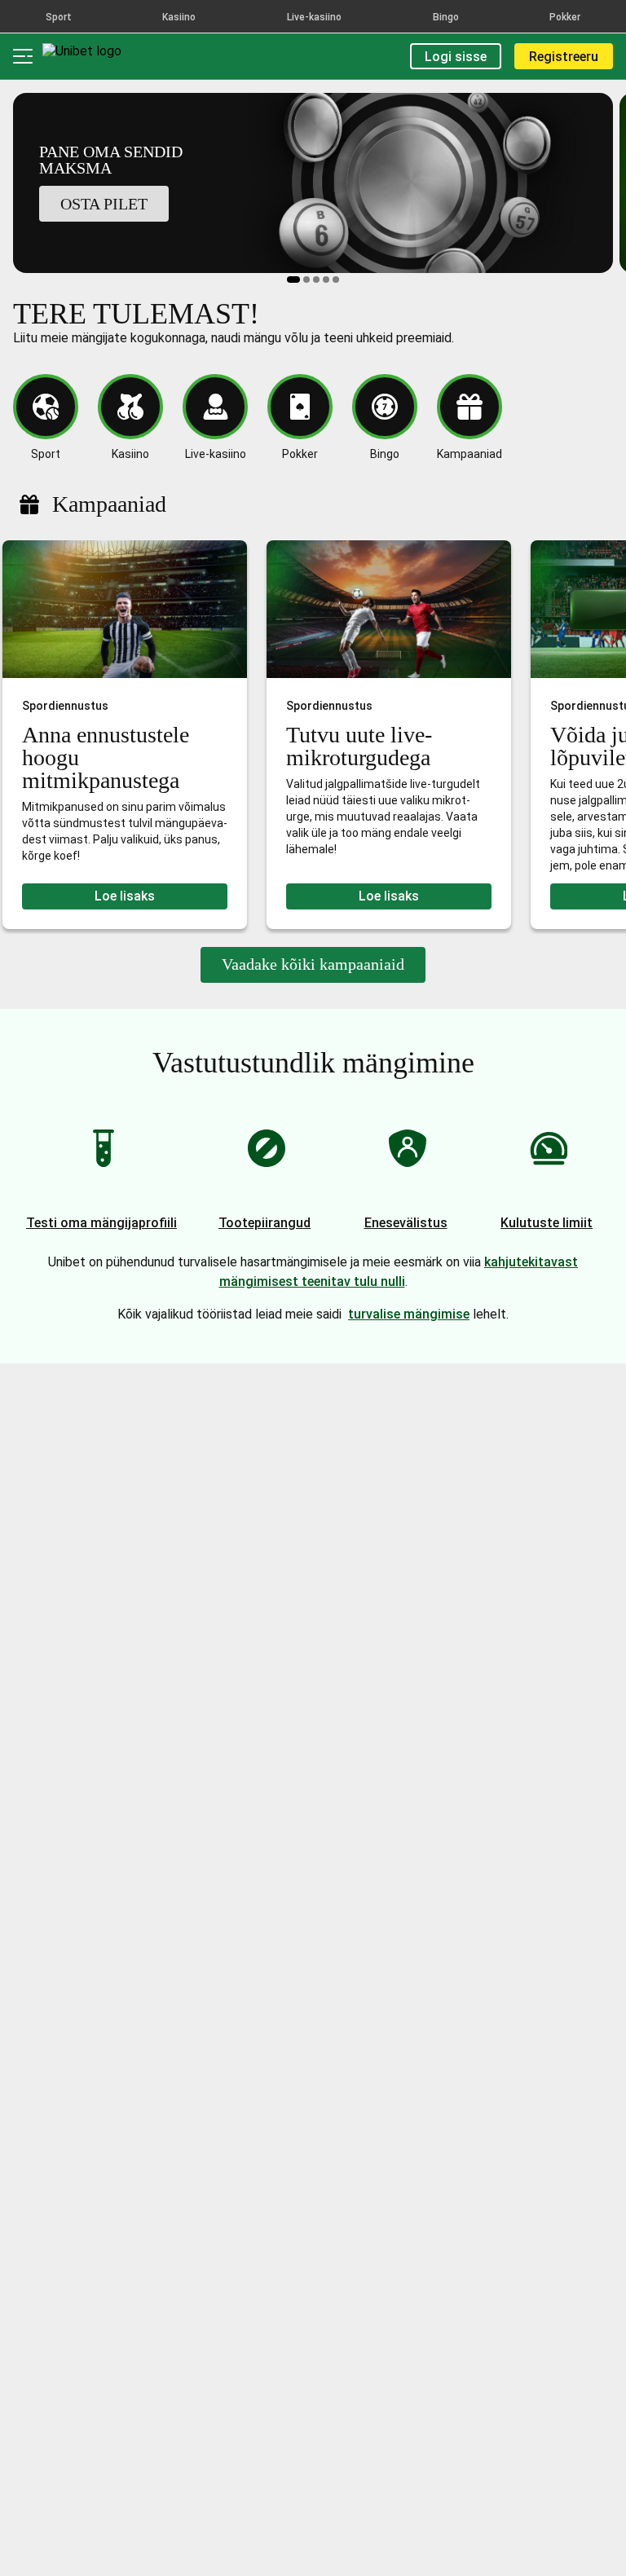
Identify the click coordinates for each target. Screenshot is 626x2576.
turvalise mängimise (409, 1314)
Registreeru (564, 57)
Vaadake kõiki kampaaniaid (313, 964)
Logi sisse (456, 57)
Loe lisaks (125, 896)
